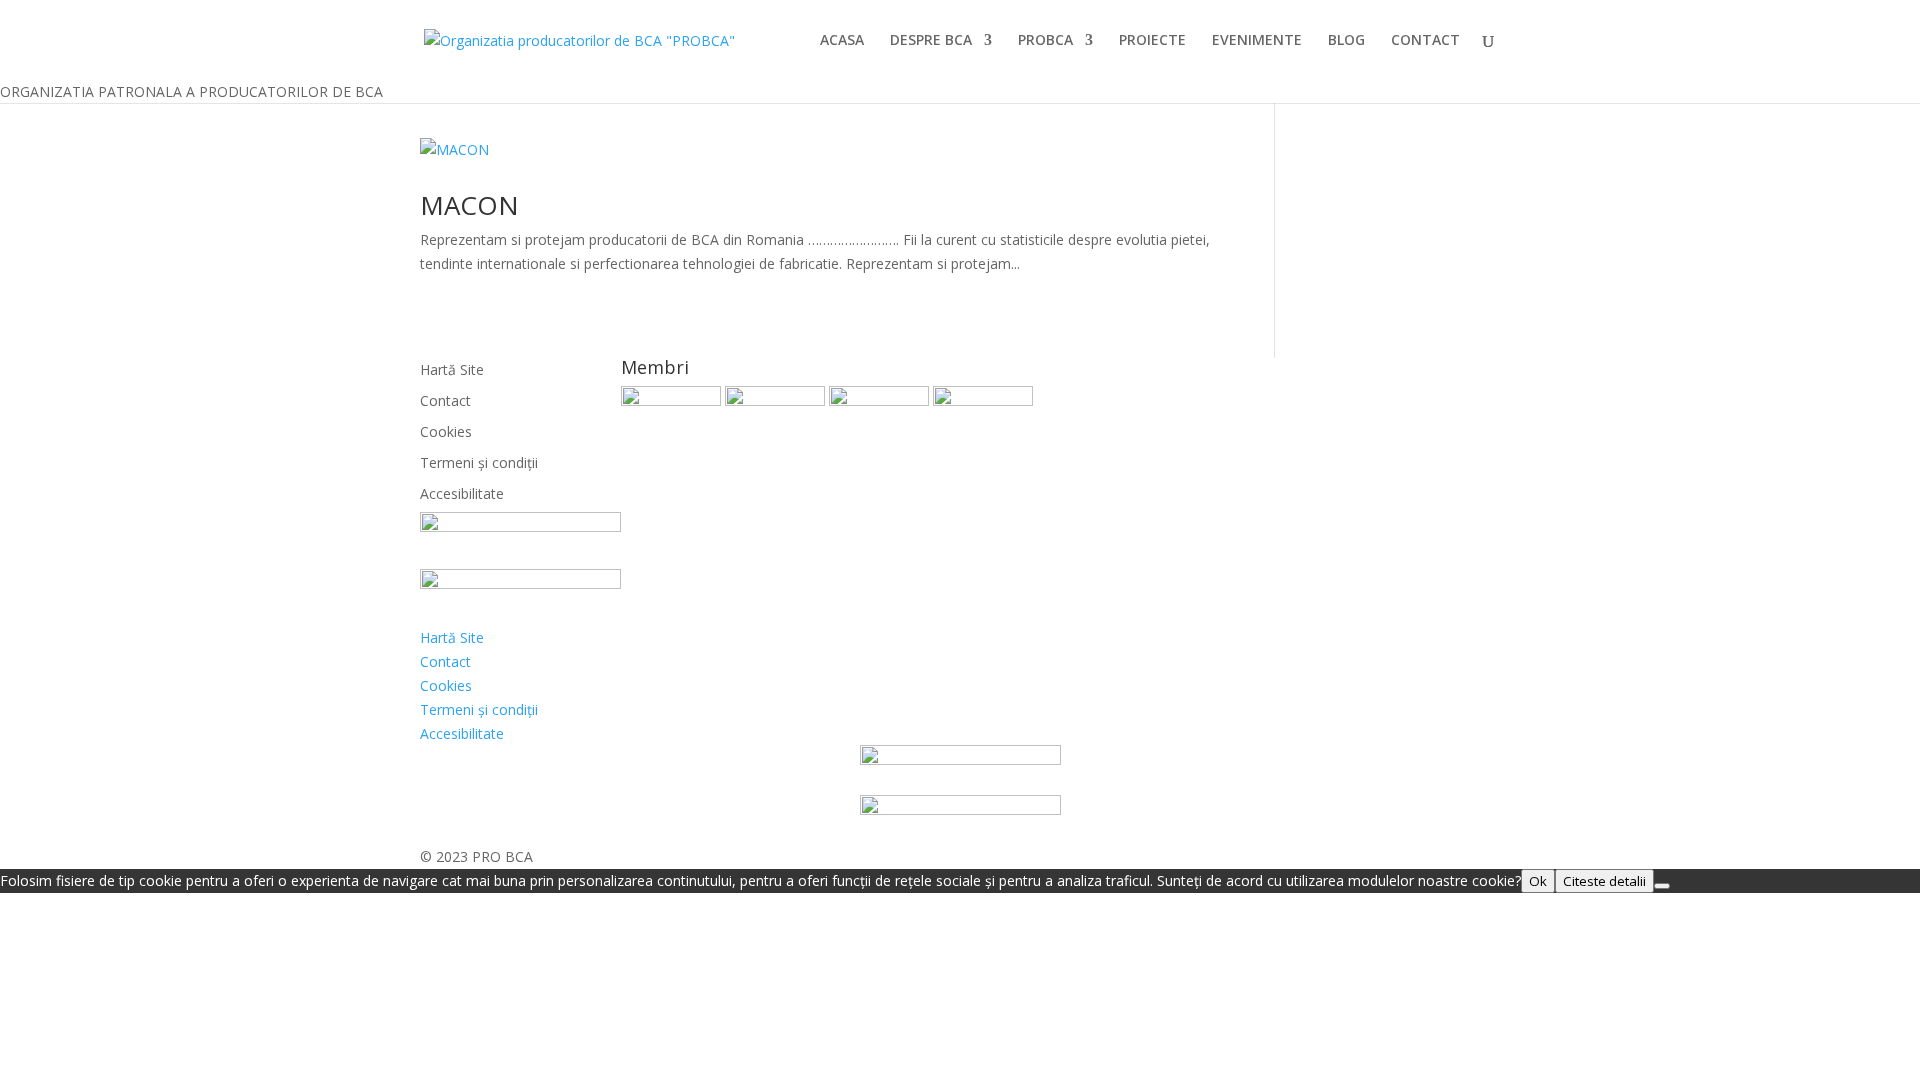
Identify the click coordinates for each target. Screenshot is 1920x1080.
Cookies (446, 431)
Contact (445, 400)
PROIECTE (1152, 41)
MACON (469, 205)
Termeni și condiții (479, 462)
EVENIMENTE (1257, 41)
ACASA (842, 41)
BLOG (1346, 41)
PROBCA (1045, 41)
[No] (1662, 886)
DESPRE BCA (931, 41)
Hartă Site (452, 369)
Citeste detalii (1604, 881)
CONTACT (1425, 41)
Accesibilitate (462, 493)
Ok (1538, 881)
